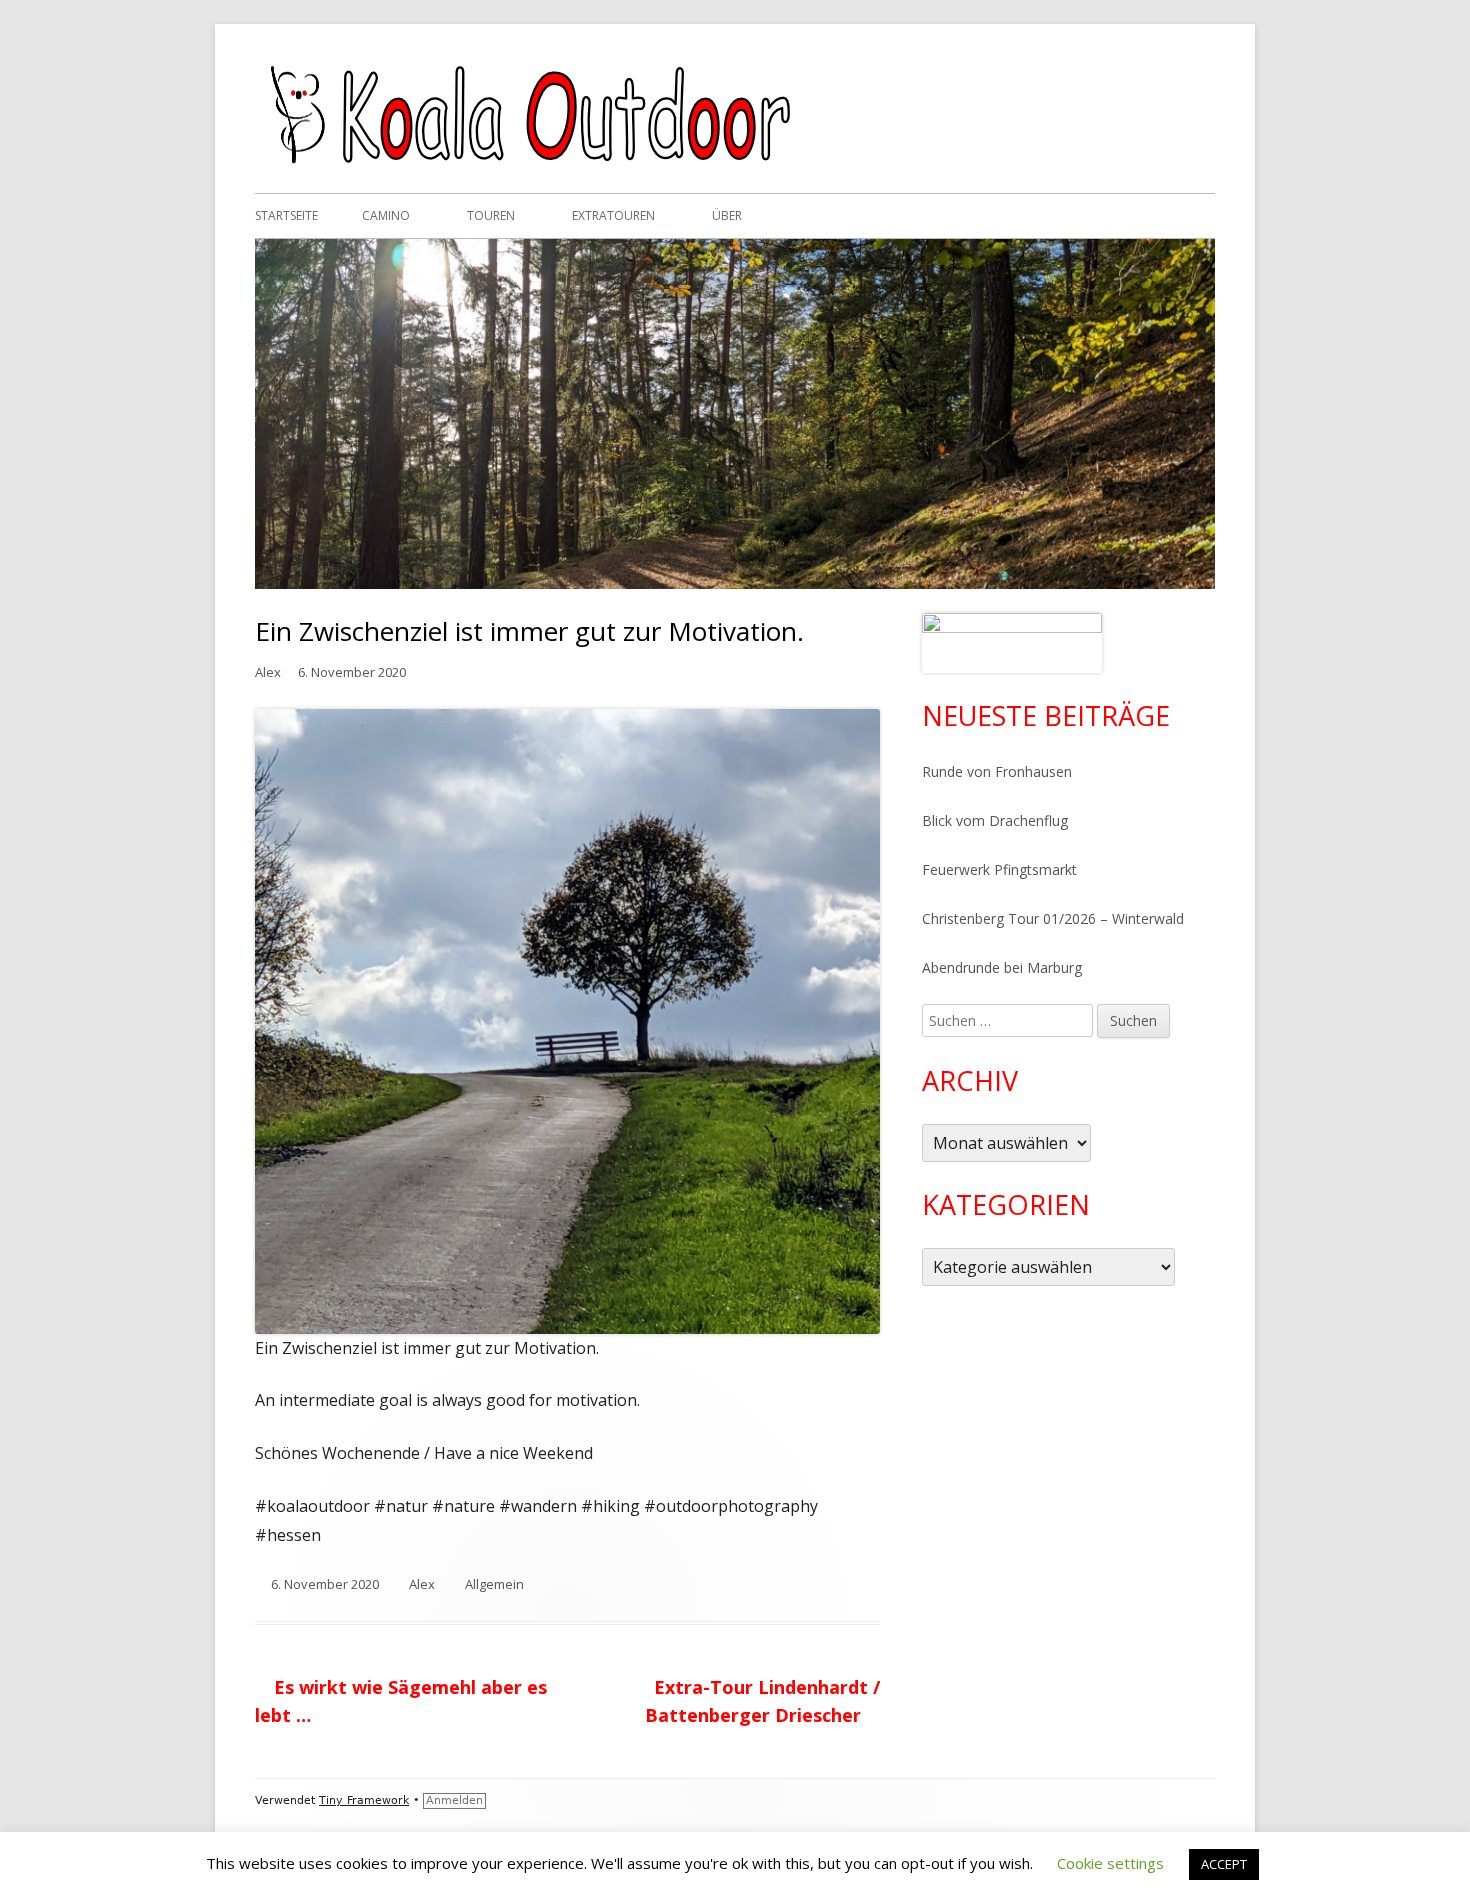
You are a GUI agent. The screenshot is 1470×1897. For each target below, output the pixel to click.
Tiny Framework (364, 1800)
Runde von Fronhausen (997, 771)
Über (727, 215)
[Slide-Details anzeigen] (1012, 643)
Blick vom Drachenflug (995, 820)
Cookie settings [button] (1110, 1863)
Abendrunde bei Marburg (1002, 967)
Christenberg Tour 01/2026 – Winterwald (1053, 918)
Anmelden (454, 1800)
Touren (491, 215)
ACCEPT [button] (1224, 1864)
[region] (1012, 643)
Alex (268, 672)
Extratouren (613, 215)
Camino (386, 215)
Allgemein (494, 1584)
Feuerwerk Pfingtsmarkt (999, 869)
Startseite (286, 215)
